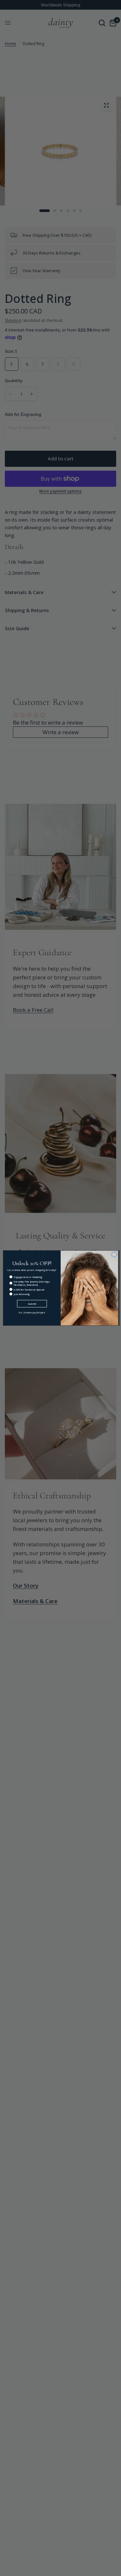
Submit (32, 1303)
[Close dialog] (114, 1255)
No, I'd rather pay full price (32, 1313)
